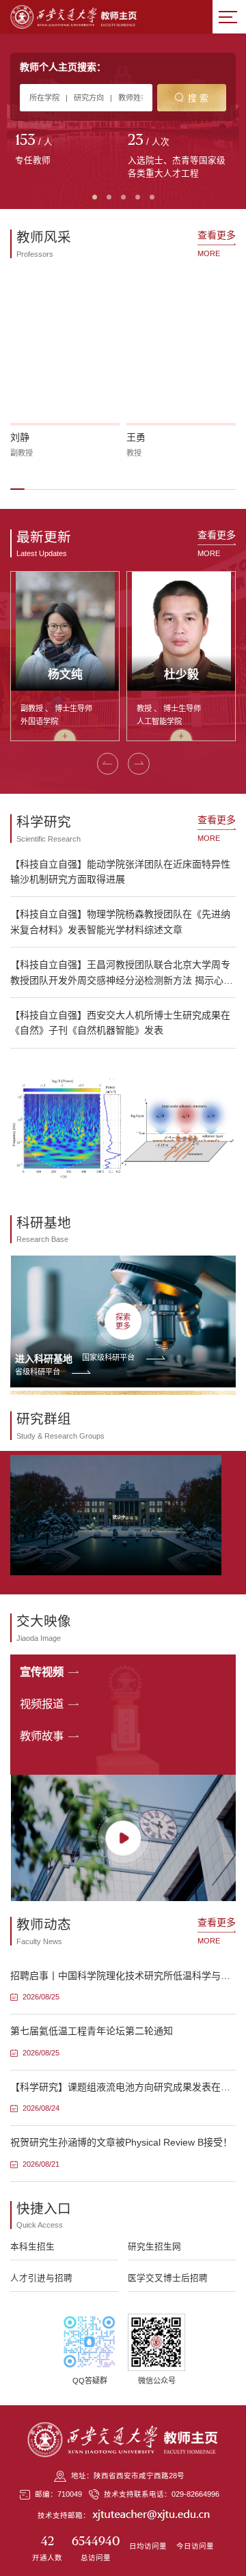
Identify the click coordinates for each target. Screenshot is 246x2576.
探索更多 (123, 1321)
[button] (17, 489)
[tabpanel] (67, 150)
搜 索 (198, 98)
